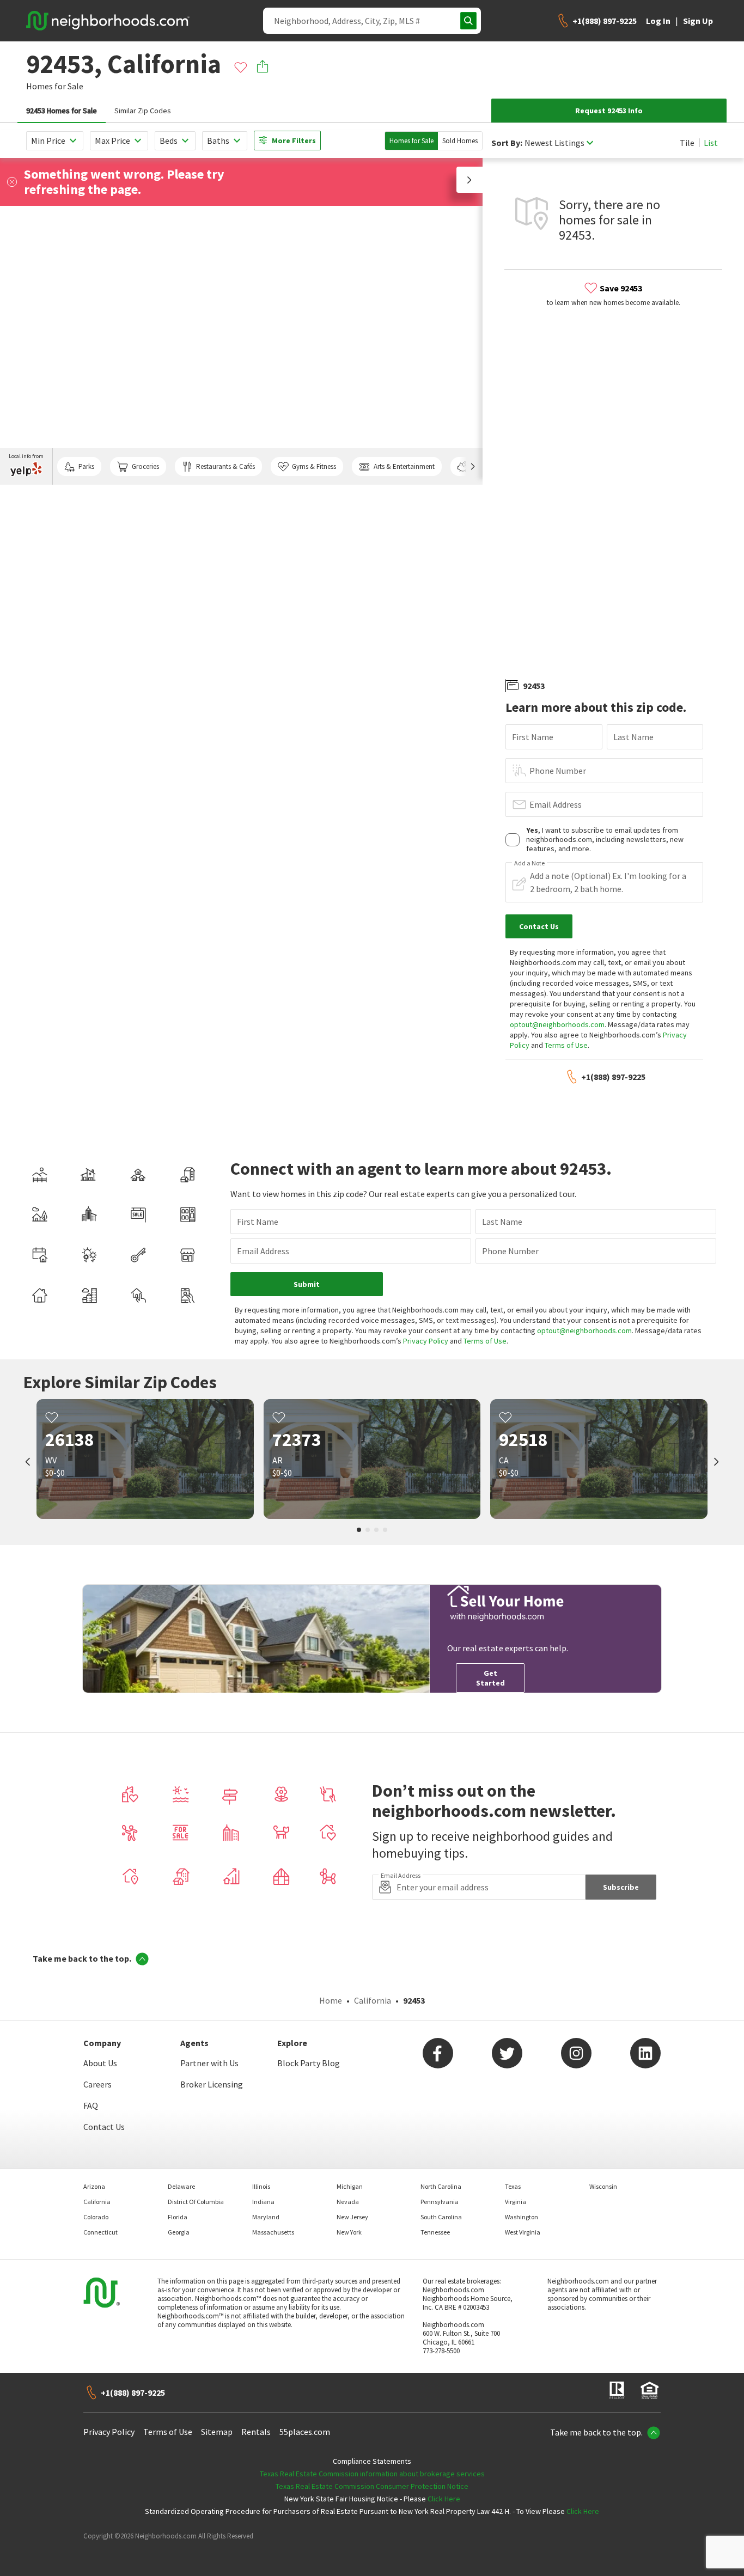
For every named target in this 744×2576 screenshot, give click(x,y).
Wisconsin (603, 2186)
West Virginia (523, 2232)
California (373, 2000)
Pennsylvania (440, 2202)
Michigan (350, 2186)
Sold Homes (460, 141)
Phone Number (558, 771)
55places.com (305, 2432)
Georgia (179, 2232)
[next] (716, 1463)
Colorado (96, 2217)
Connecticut (100, 2232)
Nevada (348, 2202)
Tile (687, 143)
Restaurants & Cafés (225, 466)
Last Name (633, 737)
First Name (533, 737)
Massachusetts (273, 2232)
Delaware (181, 2186)
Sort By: (507, 143)
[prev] (28, 1463)
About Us (100, 2063)
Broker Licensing (212, 2084)
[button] (469, 180)
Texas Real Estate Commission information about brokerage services (372, 2474)
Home (331, 2000)
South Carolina (441, 2217)
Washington (522, 2217)
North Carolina (441, 2186)
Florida (178, 2217)
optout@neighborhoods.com (557, 1024)
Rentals (256, 2432)
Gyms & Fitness (314, 466)
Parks (86, 466)
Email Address (556, 804)
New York (349, 2232)
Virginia (516, 2202)
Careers (97, 2084)
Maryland (266, 2217)
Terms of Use (566, 1045)
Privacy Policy (426, 1341)
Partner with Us (209, 2063)
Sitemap (217, 2432)
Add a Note (529, 863)
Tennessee (435, 2232)
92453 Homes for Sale (62, 111)
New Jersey (352, 2217)
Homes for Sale (411, 141)
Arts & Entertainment (404, 466)
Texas (513, 2186)
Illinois (261, 2186)
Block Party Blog (309, 2063)
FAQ (91, 2105)
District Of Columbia (196, 2202)
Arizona (94, 2186)
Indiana (263, 2202)
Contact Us (104, 2127)
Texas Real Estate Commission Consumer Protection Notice (372, 2486)
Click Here (444, 2499)
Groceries (145, 466)
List (711, 143)
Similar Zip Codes (143, 111)
